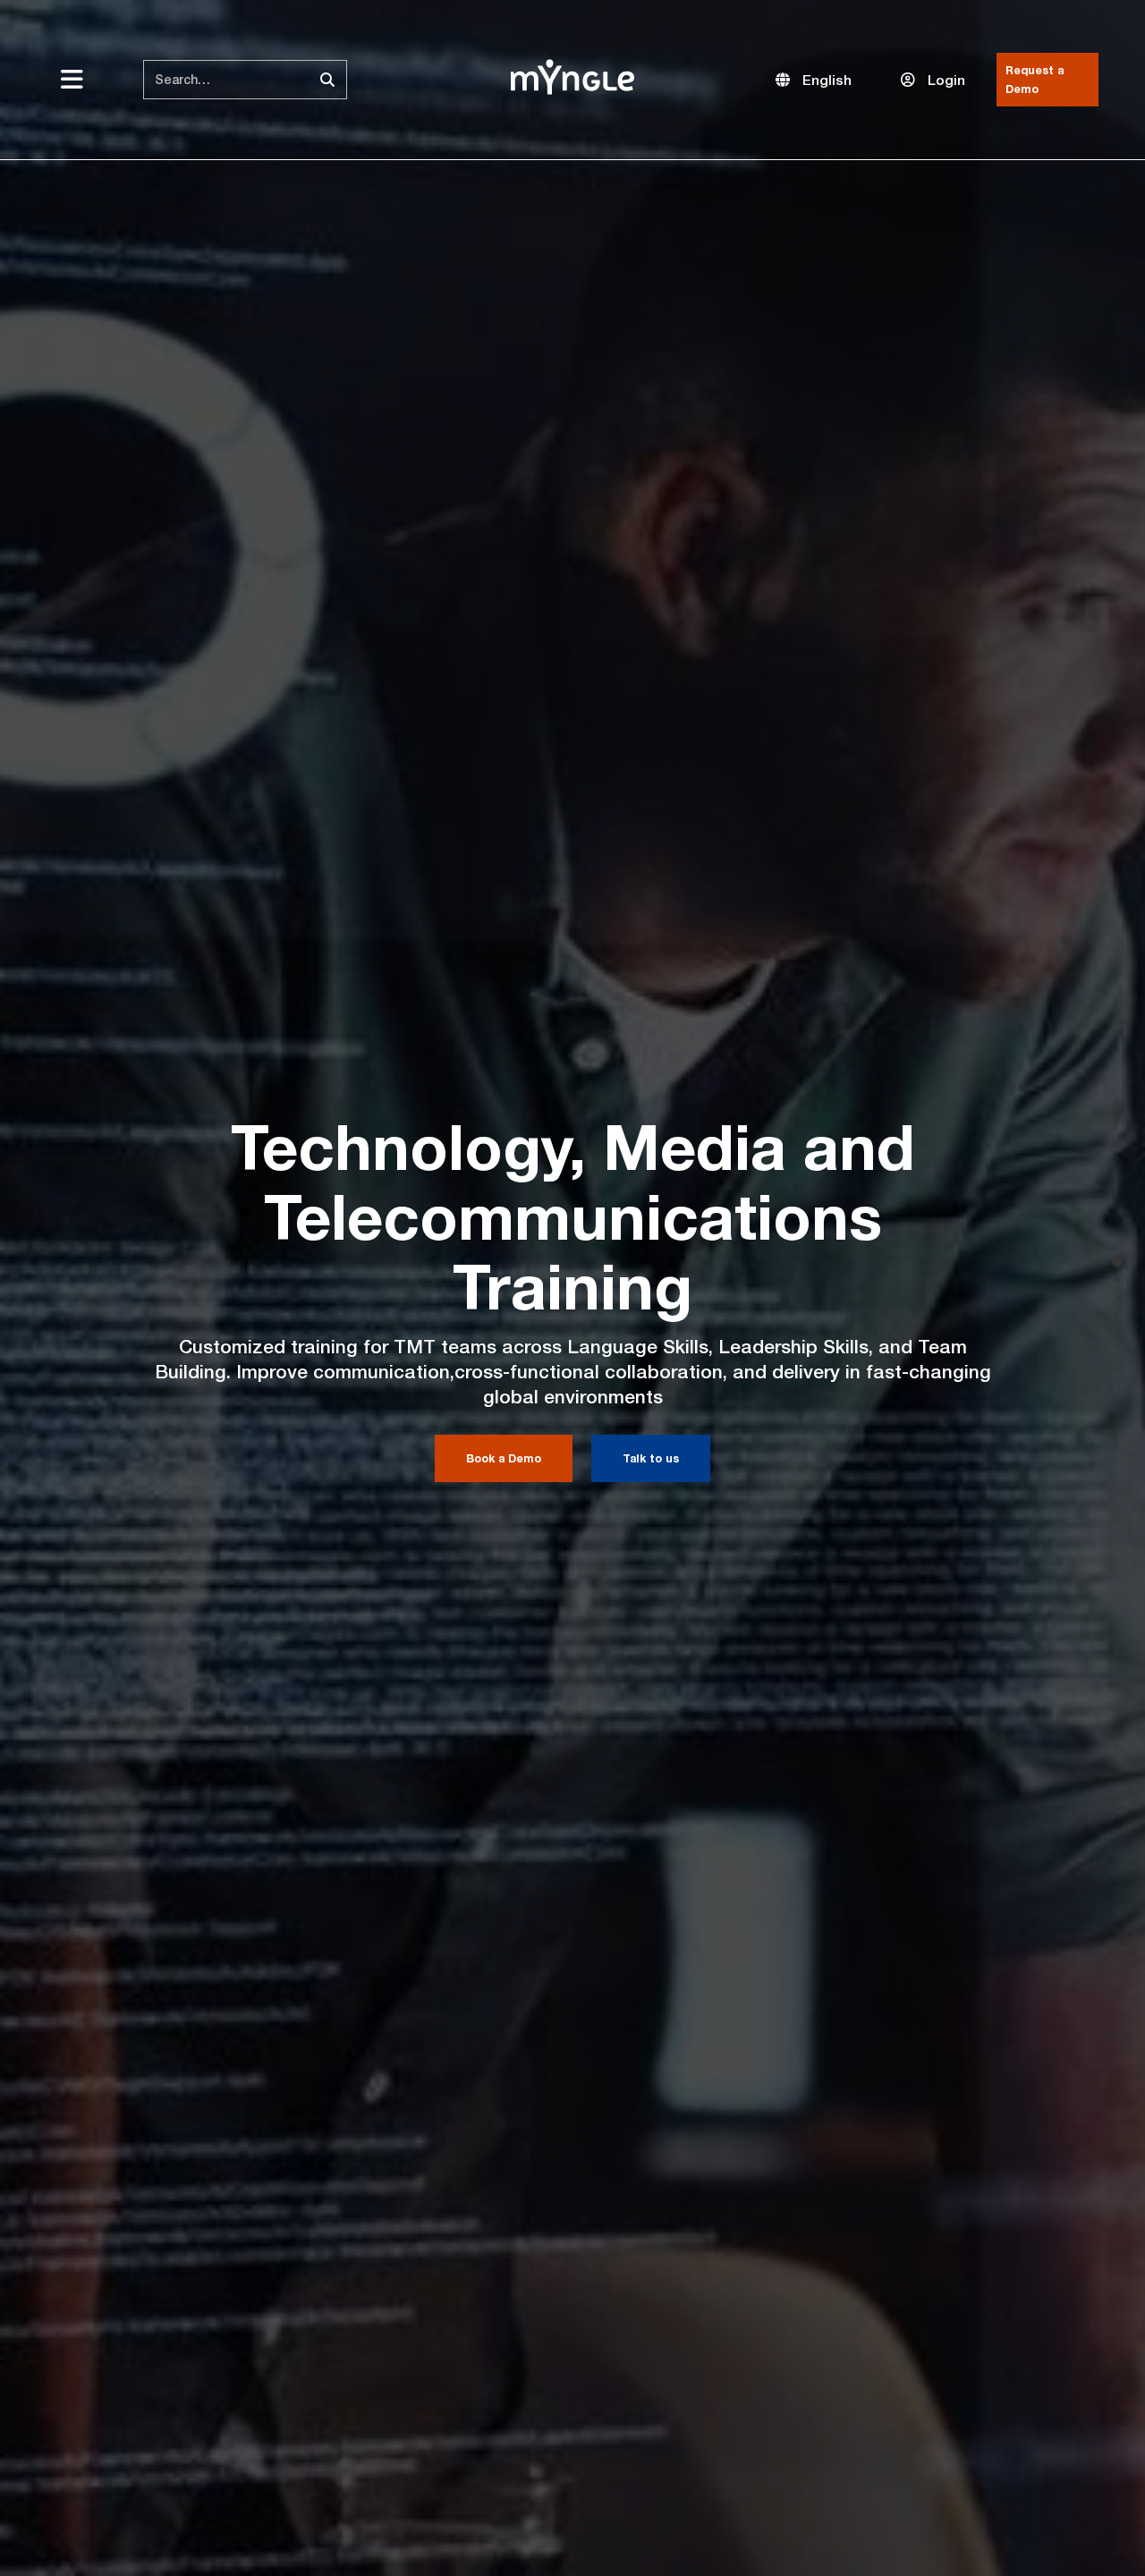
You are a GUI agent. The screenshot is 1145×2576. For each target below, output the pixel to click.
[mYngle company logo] (572, 77)
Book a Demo (504, 1458)
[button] (814, 80)
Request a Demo (1035, 80)
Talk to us (651, 1458)
